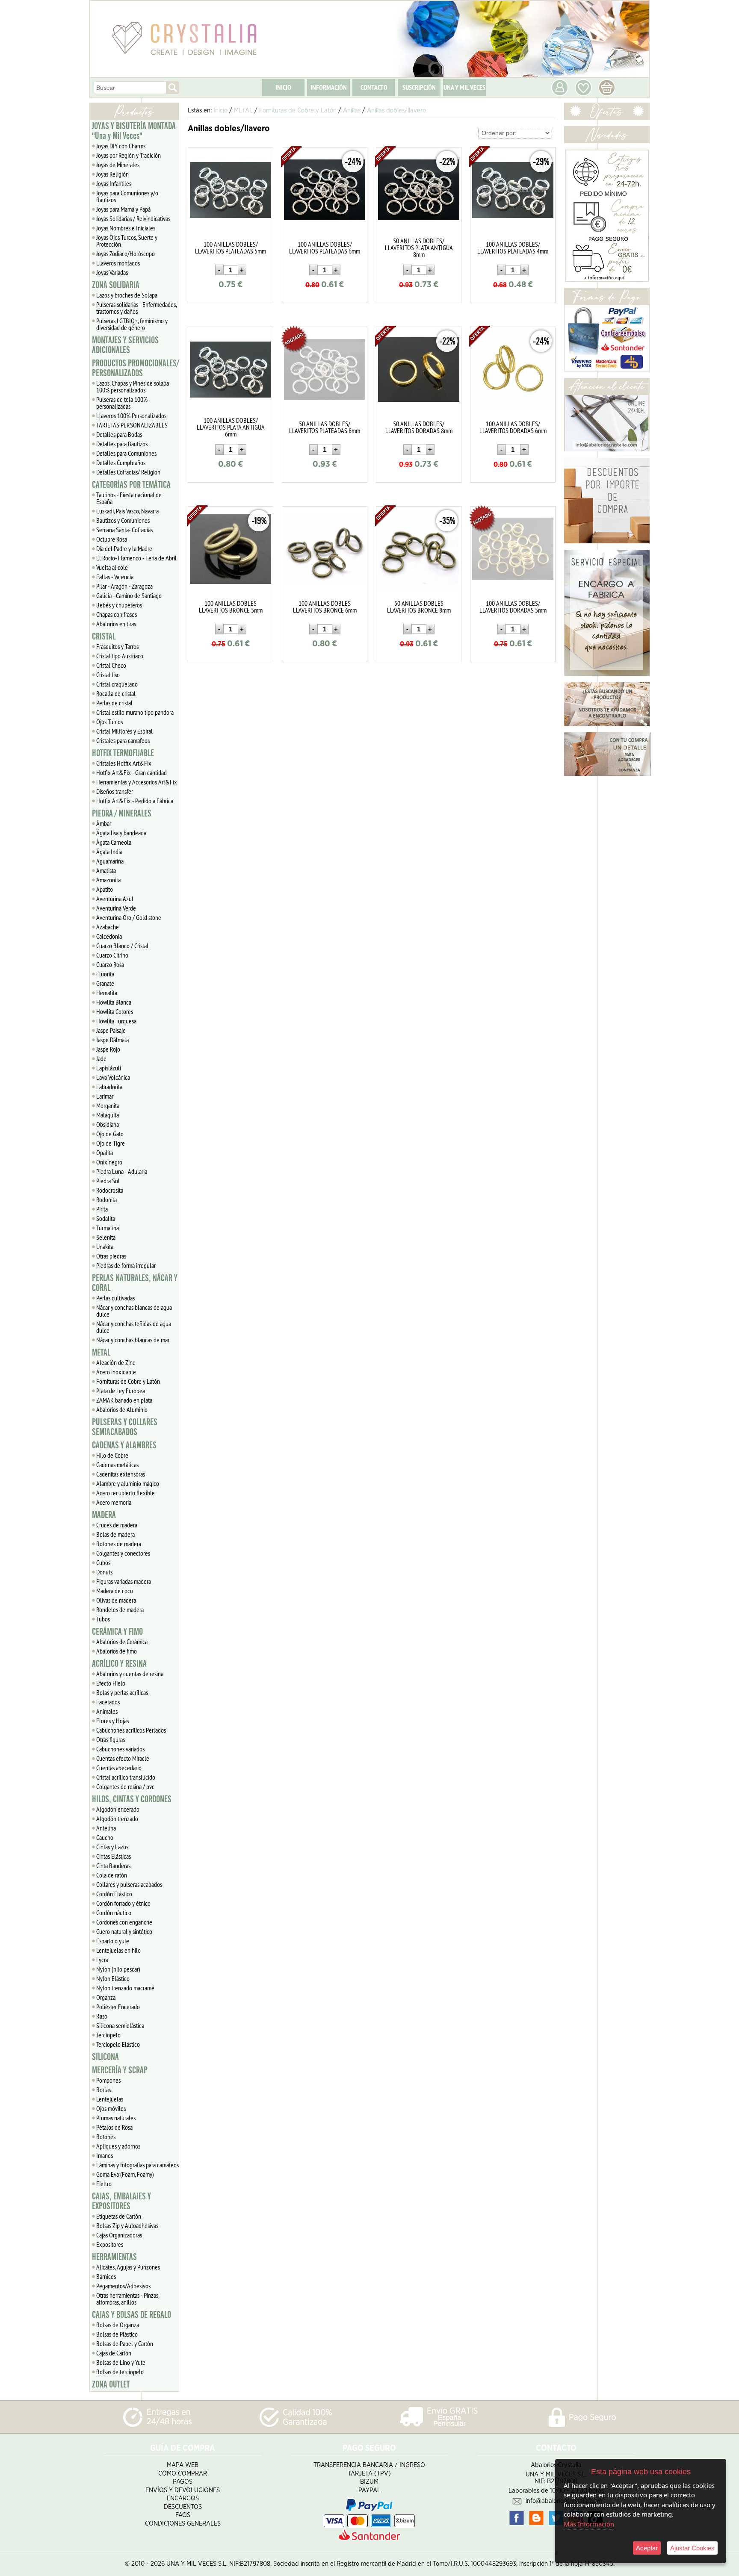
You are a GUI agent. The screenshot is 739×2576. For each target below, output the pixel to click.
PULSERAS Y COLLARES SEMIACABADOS (125, 1427)
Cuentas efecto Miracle (123, 1758)
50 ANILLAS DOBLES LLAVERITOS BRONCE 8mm (419, 607)
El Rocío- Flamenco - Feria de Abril (136, 558)
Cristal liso (108, 675)
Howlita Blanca (114, 1002)
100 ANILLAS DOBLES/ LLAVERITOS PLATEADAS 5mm (231, 248)
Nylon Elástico (113, 1978)
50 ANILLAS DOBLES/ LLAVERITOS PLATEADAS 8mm (325, 427)
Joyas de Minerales (118, 165)
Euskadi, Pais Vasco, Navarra (127, 511)
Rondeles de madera (120, 1609)
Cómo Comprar (183, 2474)
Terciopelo (108, 2035)
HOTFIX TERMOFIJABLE (123, 753)
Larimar (105, 1096)
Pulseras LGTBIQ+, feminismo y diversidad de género (132, 324)
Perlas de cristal (114, 703)
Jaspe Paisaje (111, 1030)
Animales (107, 1711)
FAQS (183, 2515)
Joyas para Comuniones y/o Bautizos (127, 196)
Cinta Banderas (113, 1866)
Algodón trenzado (117, 1819)
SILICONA (105, 2057)
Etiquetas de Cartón (119, 2216)
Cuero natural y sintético (124, 1931)
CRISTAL (104, 637)
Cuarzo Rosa (110, 964)
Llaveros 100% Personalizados (131, 416)
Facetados (108, 1702)
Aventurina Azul (115, 899)
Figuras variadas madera (124, 1581)
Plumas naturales (116, 2118)
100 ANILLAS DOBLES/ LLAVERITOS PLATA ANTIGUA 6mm (231, 427)
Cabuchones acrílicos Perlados (131, 1730)
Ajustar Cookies (692, 2548)
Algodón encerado (118, 1809)
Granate (105, 983)
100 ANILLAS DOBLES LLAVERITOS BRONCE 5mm (231, 607)
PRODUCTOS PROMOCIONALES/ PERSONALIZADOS (135, 368)
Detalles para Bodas (119, 434)
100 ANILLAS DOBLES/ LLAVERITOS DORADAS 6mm (513, 427)
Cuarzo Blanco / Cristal (122, 946)
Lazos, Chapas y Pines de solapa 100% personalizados (133, 386)
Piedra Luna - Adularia (122, 1171)
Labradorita (109, 1087)
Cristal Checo (111, 665)
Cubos (103, 1562)
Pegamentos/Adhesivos (123, 2286)
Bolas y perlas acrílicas (122, 1692)
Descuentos (183, 2507)
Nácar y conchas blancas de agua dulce (134, 1311)
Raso (102, 2016)
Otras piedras (111, 1256)
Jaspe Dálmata (112, 1040)
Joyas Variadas (112, 272)
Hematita (107, 993)
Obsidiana (108, 1124)
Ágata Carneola (114, 842)
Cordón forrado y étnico (123, 1903)
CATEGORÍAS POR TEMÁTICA (131, 485)
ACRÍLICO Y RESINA (119, 1664)
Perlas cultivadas (115, 1298)
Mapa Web (183, 2465)
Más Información (589, 2524)
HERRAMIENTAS (114, 2257)
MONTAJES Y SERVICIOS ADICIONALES (125, 345)
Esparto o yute (113, 1941)
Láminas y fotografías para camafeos (137, 2165)
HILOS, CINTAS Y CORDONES (132, 1799)
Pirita (102, 1209)
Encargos (183, 2498)
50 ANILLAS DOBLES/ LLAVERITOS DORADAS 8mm (419, 427)
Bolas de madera (115, 1534)
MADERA (104, 1515)
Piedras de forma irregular (126, 1265)
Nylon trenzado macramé (125, 1988)
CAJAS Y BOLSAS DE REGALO (132, 2315)
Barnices (106, 2276)
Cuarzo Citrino (112, 955)
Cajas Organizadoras (119, 2235)
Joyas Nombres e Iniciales (126, 228)
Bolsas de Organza (118, 2325)
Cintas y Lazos (112, 1847)
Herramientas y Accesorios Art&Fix (137, 782)
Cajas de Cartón (114, 2353)
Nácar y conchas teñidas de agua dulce (134, 1327)
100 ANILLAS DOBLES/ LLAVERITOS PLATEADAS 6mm (325, 248)
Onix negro (109, 1162)
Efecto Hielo (111, 1683)
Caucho (105, 1837)
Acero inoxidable (116, 1372)
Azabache (108, 927)
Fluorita (105, 974)
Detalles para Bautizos (122, 444)
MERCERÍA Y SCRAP (120, 2070)
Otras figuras (111, 1739)
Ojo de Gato (110, 1134)
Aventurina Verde (116, 908)
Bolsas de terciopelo (120, 2372)
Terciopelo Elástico (118, 2044)
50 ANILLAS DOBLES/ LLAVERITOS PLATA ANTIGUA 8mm (419, 248)
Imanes (105, 2155)
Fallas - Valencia (115, 577)
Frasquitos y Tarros (117, 646)
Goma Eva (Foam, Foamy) (125, 2174)
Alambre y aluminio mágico (128, 1483)
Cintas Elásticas (114, 1856)
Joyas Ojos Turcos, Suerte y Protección (127, 241)
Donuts (104, 1572)
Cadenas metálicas (117, 1465)
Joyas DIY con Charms (121, 146)
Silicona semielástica (120, 2025)
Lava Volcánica (113, 1077)
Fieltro (104, 2184)
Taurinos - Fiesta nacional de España (129, 498)
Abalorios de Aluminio (122, 1409)
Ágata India (109, 852)
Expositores (110, 2244)
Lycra (102, 1960)
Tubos (103, 1619)
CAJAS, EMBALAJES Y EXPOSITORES (121, 2201)
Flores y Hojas (112, 1721)
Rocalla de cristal (116, 693)
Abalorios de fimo (117, 1651)
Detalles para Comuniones (126, 453)
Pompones (108, 2080)
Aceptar (647, 2548)
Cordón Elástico (114, 1894)
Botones (106, 2137)
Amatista (106, 870)
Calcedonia (109, 936)
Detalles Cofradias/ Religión (128, 472)
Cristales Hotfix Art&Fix (124, 763)
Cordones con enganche (124, 1922)
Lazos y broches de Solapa (127, 295)
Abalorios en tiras (116, 624)
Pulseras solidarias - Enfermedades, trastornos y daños (137, 308)
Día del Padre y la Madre (124, 548)
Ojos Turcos (109, 722)
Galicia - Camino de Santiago (129, 595)
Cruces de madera (117, 1525)
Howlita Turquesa (116, 1021)
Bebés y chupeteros (119, 605)
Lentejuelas (110, 2099)
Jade (101, 1058)
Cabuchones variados (120, 1749)
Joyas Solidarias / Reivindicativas (133, 218)
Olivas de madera (116, 1600)
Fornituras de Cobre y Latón (128, 1381)
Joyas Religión (112, 174)
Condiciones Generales (183, 2524)
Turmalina (108, 1228)
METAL (101, 1353)
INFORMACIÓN (329, 87)
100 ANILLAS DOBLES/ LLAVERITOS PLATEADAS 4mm (513, 248)
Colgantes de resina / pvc (125, 1786)
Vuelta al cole (112, 567)
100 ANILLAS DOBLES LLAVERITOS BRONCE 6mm (325, 607)
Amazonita (108, 880)
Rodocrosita (110, 1190)
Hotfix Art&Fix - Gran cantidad (132, 772)
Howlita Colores (115, 1011)
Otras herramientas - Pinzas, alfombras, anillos (128, 2299)
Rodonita (106, 1200)
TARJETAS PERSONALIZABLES (132, 425)
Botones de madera (119, 1544)
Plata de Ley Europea (121, 1391)
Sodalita (106, 1218)
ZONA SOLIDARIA (116, 285)
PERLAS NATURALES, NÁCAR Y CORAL (135, 1283)
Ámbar (104, 823)
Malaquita (108, 1115)
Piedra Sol (108, 1181)
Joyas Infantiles (114, 183)
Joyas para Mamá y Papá (123, 209)
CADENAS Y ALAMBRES (124, 1445)
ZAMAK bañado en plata (124, 1400)
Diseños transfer (115, 791)
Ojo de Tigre (111, 1143)
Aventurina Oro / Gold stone (129, 917)
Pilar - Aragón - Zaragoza (124, 586)
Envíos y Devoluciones (183, 2490)
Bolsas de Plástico (117, 2334)
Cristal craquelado (117, 684)
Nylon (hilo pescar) (118, 1969)
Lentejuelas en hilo (118, 1950)
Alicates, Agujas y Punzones (128, 2267)
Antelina (106, 1828)
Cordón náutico (114, 1913)
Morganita (108, 1105)
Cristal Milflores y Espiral (124, 731)
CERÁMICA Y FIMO (117, 1632)
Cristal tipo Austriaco (120, 656)
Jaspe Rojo (108, 1049)
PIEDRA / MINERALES (122, 813)
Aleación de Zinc (116, 1362)
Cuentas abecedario (119, 1768)
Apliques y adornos (118, 2146)
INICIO (283, 87)
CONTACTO (374, 87)
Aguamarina (110, 861)
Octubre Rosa (112, 539)
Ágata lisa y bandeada (121, 833)
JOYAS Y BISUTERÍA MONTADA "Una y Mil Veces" (134, 131)
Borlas (103, 2090)
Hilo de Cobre (112, 1455)
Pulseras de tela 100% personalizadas (122, 403)
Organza (106, 1997)
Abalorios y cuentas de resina (130, 1674)
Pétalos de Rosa (114, 2127)
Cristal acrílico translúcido (126, 1777)
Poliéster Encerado (118, 2007)
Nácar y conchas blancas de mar (133, 1340)
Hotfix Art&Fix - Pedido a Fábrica (135, 801)
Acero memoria (114, 1502)
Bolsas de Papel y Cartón (125, 2343)
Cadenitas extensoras (121, 1474)
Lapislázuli (109, 1068)
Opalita (105, 1152)
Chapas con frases (117, 614)
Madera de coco (115, 1591)
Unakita (105, 1247)
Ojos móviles (111, 2108)
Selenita (106, 1237)
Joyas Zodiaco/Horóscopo (126, 253)
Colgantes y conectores (123, 1553)
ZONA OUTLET (111, 2384)
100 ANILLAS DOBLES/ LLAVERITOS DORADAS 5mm (513, 607)
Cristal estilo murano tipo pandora (135, 712)
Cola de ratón (112, 1875)
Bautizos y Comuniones (123, 520)
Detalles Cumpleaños (121, 463)
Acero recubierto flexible (126, 1493)
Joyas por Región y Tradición (129, 155)
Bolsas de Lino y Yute (121, 2362)
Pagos (183, 2482)
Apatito (105, 889)
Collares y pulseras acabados (129, 1884)
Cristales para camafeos (123, 740)
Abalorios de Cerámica (122, 1642)
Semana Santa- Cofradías (124, 530)
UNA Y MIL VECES (464, 87)
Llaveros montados (118, 263)
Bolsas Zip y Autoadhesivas (127, 2225)
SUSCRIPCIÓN (419, 87)
